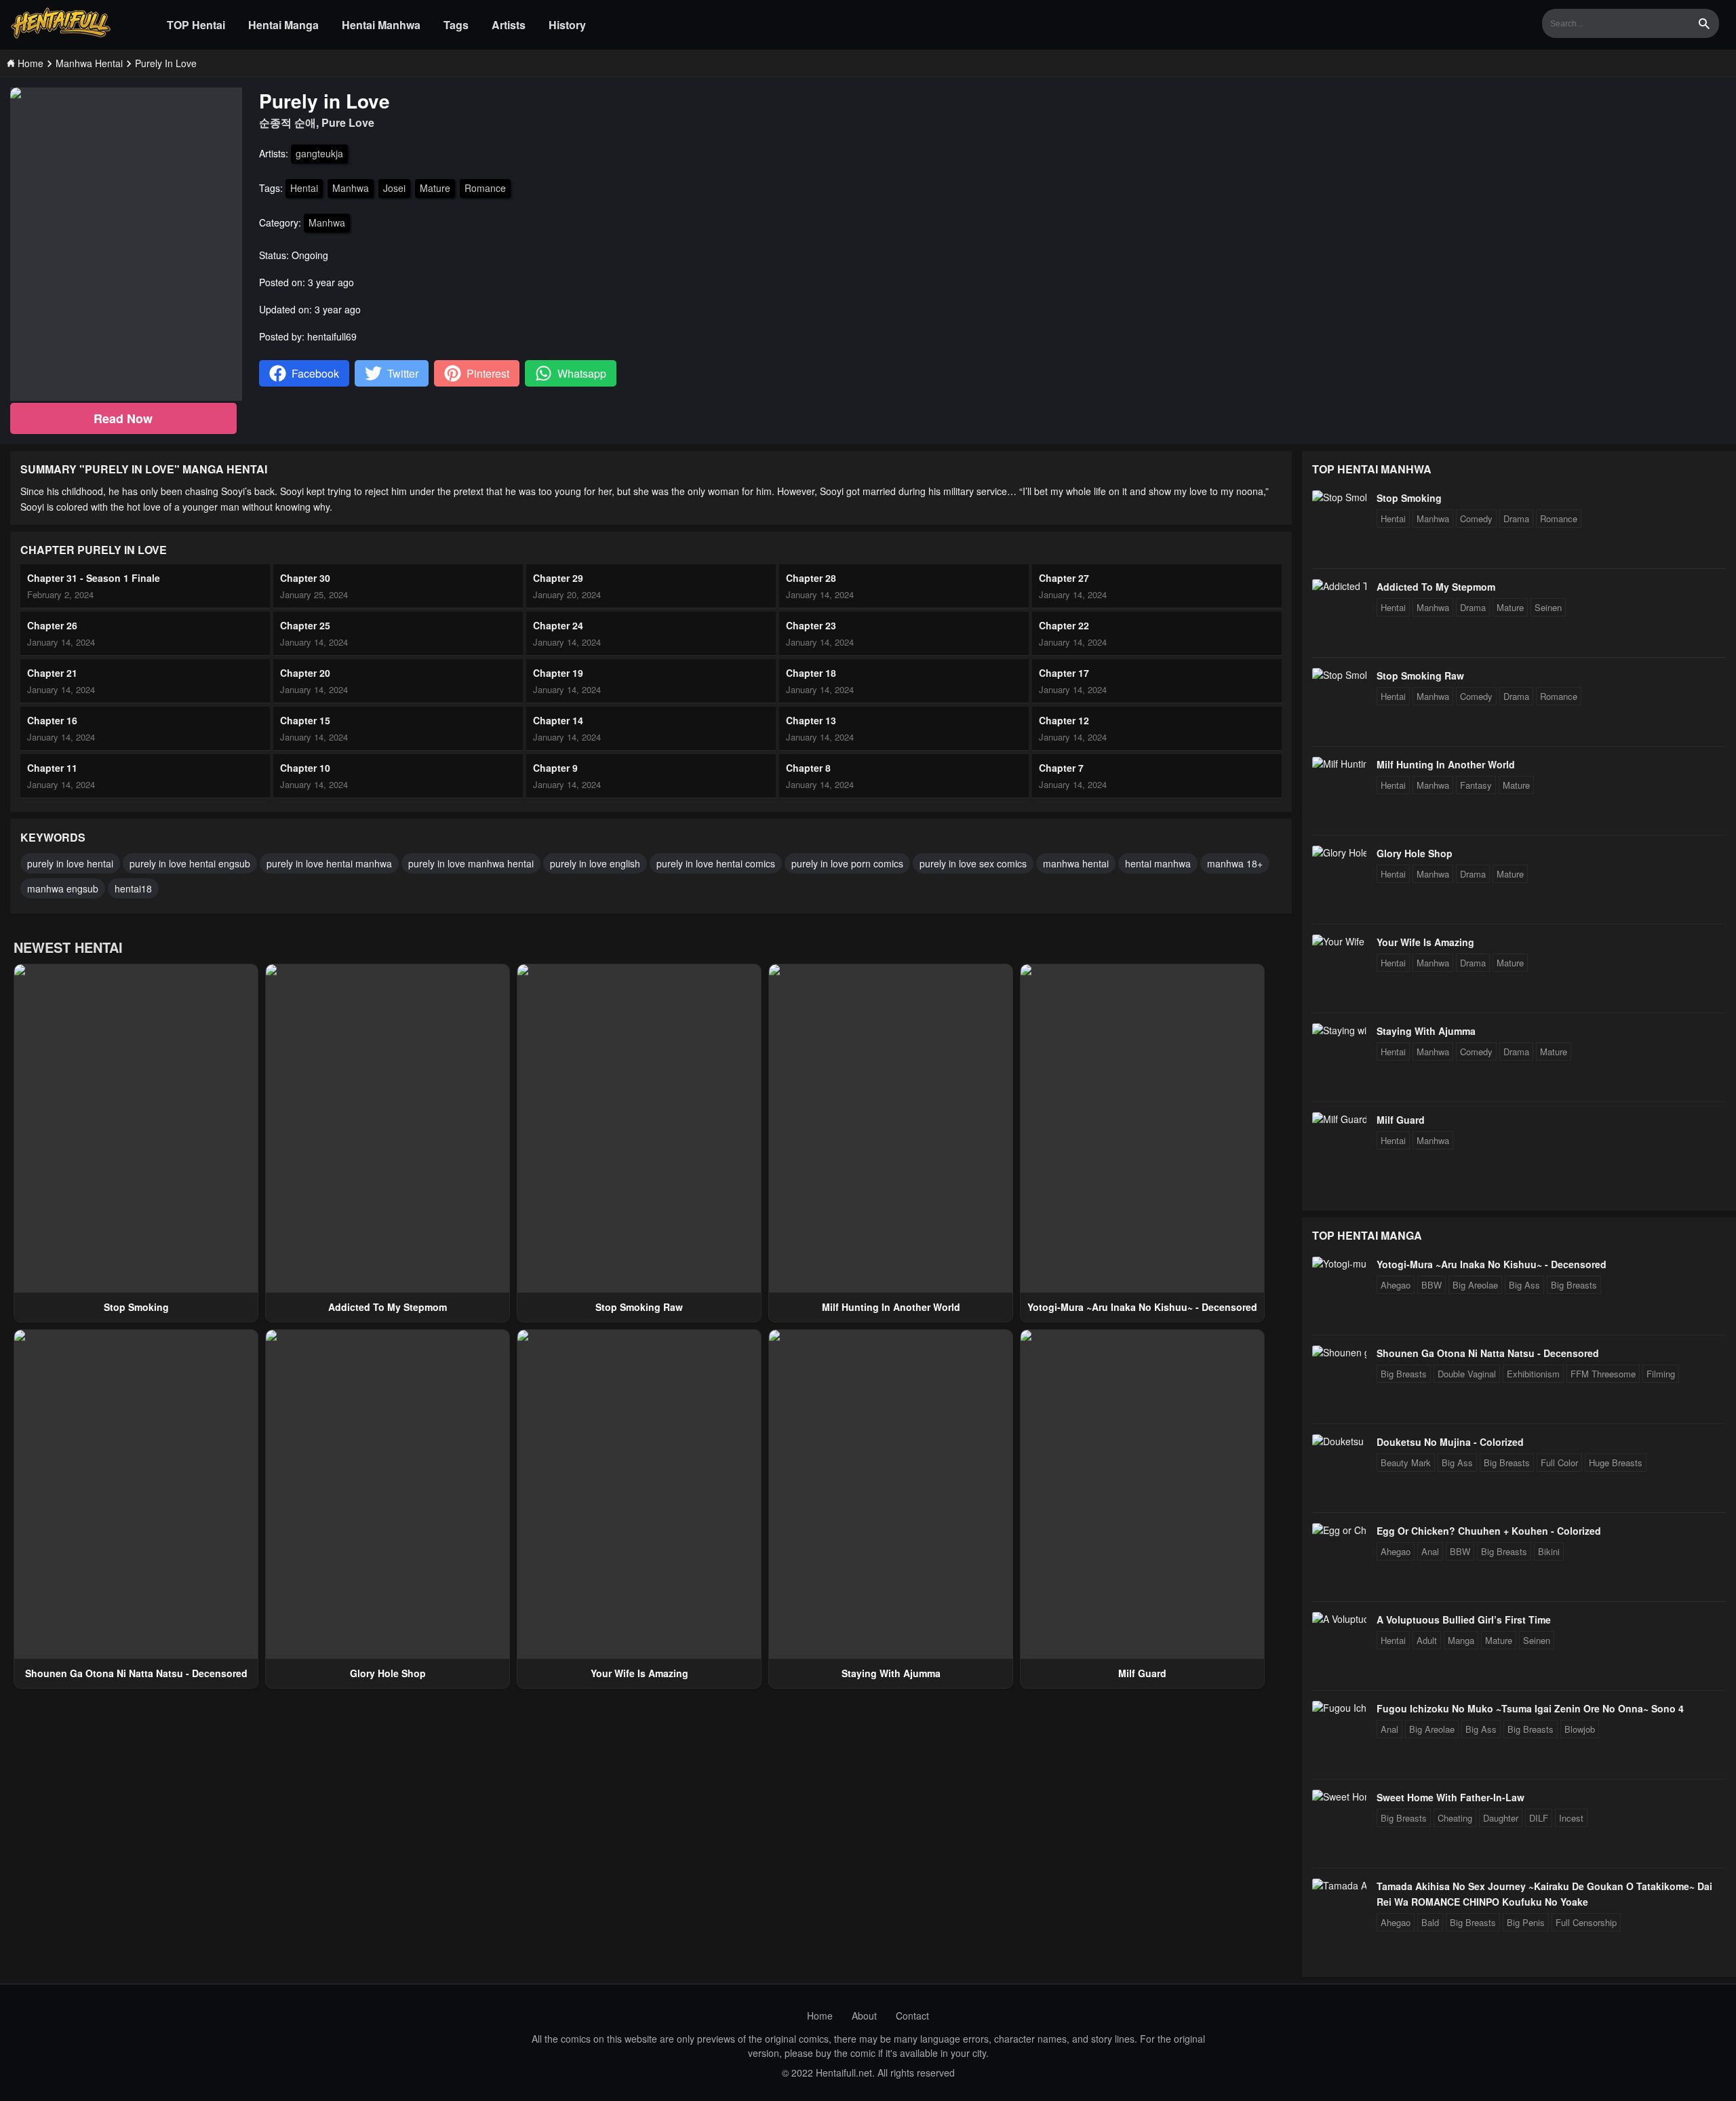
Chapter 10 (305, 768)
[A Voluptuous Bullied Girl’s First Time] (1339, 1619)
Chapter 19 (558, 673)
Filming (1661, 1374)
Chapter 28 (811, 578)
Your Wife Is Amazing (639, 1673)
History (567, 25)
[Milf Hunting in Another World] (1339, 764)
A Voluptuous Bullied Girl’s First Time (1464, 1619)
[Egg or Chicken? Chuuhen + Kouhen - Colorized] (1339, 1530)
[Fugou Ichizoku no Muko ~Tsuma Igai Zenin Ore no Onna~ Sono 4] (1339, 1708)
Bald (1430, 1922)
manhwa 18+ (1235, 863)
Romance (485, 188)
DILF (1539, 1818)
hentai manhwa (1158, 863)
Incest (1571, 1818)
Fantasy (1476, 785)
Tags (456, 25)
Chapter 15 (305, 720)
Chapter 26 (52, 625)
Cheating (1455, 1818)
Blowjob (1580, 1729)
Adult (1427, 1640)
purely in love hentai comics (716, 863)
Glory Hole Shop (388, 1673)
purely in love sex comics (973, 863)
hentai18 (133, 888)
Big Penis (1526, 1922)
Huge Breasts (1616, 1462)
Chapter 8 (808, 768)
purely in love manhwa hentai (471, 863)
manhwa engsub (63, 888)
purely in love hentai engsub (190, 863)
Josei (394, 188)
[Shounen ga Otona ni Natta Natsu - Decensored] (1339, 1352)
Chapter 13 (811, 720)
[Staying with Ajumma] (1339, 1030)
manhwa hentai (1076, 863)
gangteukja (319, 153)
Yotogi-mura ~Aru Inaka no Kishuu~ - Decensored (1142, 1307)
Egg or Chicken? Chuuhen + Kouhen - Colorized (1489, 1531)
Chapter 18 (811, 673)
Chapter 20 (305, 673)
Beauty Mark (1406, 1462)
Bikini (1549, 1551)
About (864, 2016)
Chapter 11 (52, 768)
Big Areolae (1475, 1285)
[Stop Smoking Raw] (1339, 675)
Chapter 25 (305, 625)
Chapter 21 (52, 673)
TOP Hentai (196, 25)
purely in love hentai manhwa (329, 863)
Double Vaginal (1467, 1374)
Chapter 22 (1064, 625)
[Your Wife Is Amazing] (1339, 941)
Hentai (304, 188)
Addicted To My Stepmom (388, 1307)
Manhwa (351, 188)
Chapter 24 (558, 625)
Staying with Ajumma (891, 1673)
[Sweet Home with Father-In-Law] (1339, 1796)
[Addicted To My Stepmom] (1339, 586)
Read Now (123, 418)
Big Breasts (1574, 1285)
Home (820, 2016)
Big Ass (1524, 1285)
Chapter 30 (305, 578)
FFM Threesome (1603, 1374)
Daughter (1501, 1818)
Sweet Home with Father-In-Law (1451, 1797)
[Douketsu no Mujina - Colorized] (1339, 1441)
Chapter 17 (1064, 673)
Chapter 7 (1061, 768)
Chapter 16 (52, 720)
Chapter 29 (558, 578)
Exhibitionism (1533, 1374)
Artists (509, 25)
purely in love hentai (70, 863)
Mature (435, 188)
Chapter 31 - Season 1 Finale (94, 578)
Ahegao (1396, 1285)
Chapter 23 (811, 625)
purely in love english (595, 863)
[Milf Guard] (1339, 1119)
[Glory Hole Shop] (1339, 852)
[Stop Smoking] (1339, 497)
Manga (1461, 1640)
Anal (1430, 1551)
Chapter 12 (1064, 720)
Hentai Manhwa (381, 25)
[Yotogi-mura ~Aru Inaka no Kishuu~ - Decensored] (1339, 1263)
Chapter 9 (555, 768)
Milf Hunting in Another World (891, 1307)
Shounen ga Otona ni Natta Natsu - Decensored (136, 1673)
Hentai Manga (283, 25)
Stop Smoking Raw (639, 1307)
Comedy (1476, 518)
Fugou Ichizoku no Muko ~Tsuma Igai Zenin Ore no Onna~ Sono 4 (1530, 1708)
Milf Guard (1142, 1673)
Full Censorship (1586, 1922)
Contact (912, 2016)
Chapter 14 (558, 720)
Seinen (1548, 607)
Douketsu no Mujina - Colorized (1450, 1442)
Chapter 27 (1064, 578)
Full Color (1559, 1462)
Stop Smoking (136, 1307)
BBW (1432, 1285)
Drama (1516, 518)
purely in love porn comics (847, 863)
